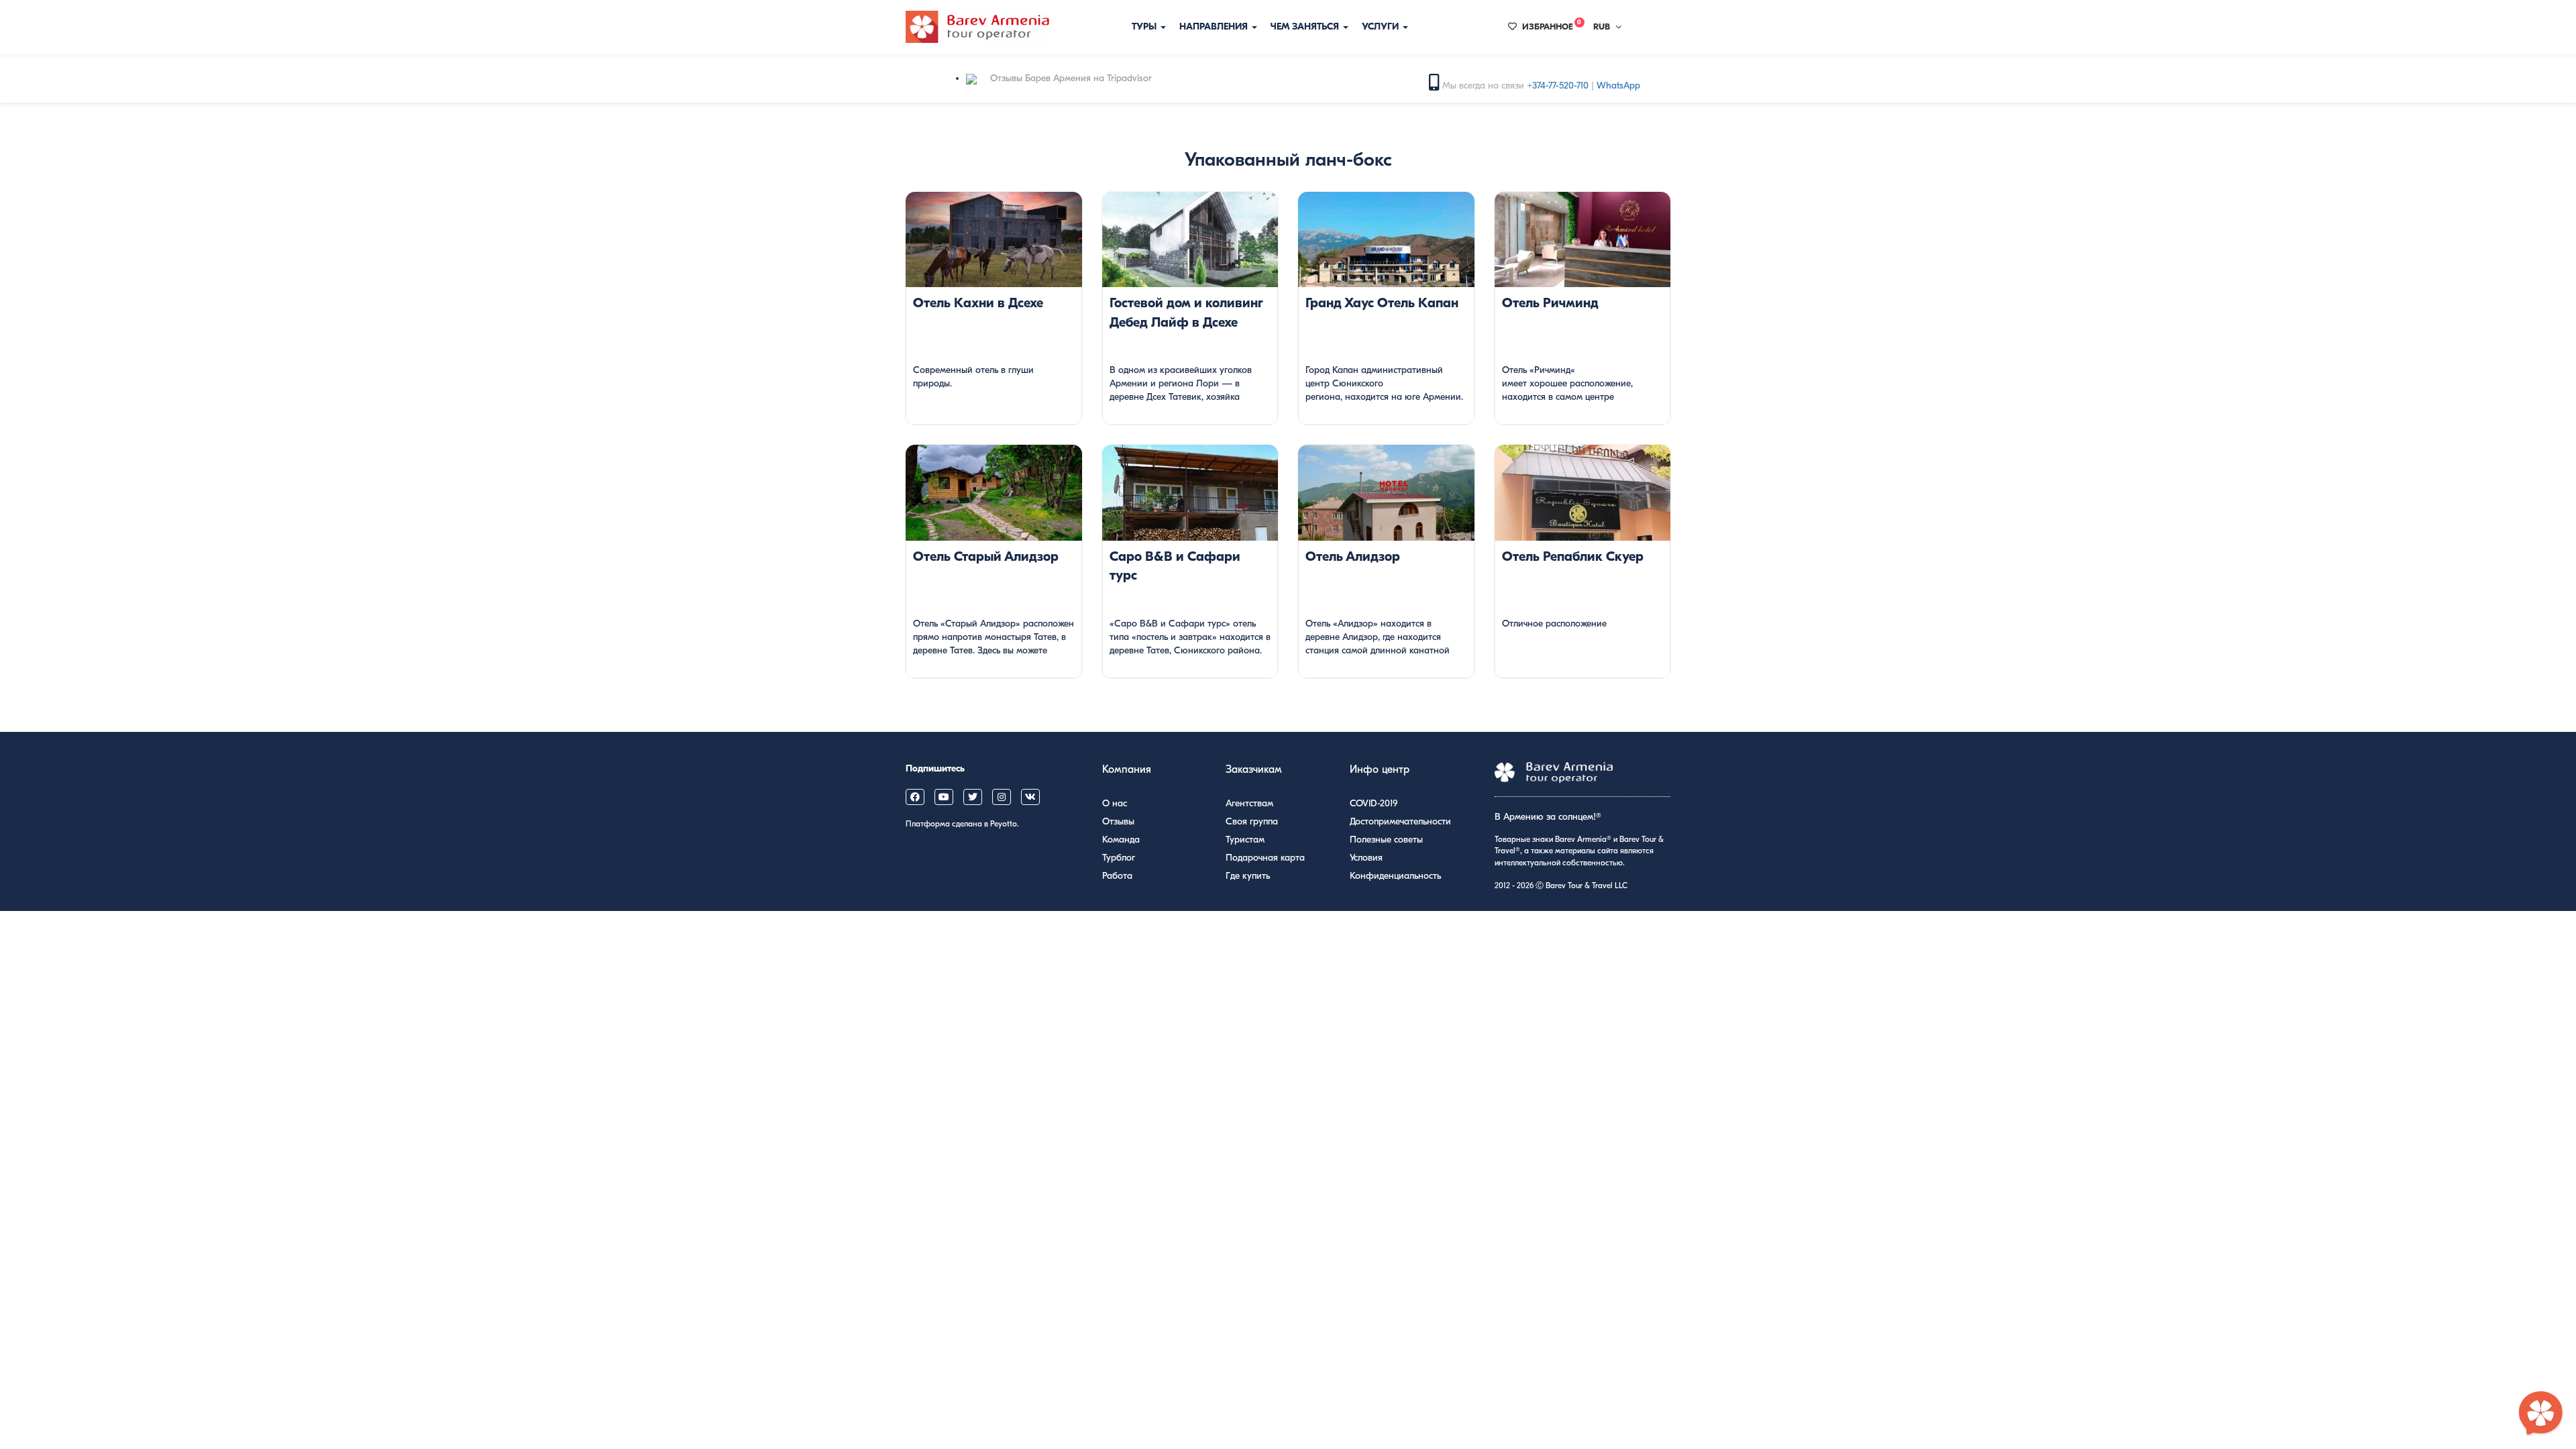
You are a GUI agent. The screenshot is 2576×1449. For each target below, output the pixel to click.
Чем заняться (1306, 26)
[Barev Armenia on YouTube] (944, 797)
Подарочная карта (1265, 858)
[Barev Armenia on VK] (1030, 797)
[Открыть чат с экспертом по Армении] (2541, 1414)
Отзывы (1118, 821)
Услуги (1382, 26)
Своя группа (1252, 821)
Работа (1117, 876)
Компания (1127, 769)
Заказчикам (1254, 769)
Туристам (1245, 840)
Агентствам (1249, 803)
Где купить (1248, 876)
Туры (1145, 26)
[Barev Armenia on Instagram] (1002, 797)
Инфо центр (1380, 769)
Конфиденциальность (1395, 876)
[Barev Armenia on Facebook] (915, 797)
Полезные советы (1386, 840)
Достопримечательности (1400, 821)
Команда (1121, 840)
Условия (1366, 858)
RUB (1602, 26)
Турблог (1119, 858)
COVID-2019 (1374, 803)
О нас (1115, 803)
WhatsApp (1618, 86)
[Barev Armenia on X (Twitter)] (973, 797)
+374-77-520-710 (1558, 86)
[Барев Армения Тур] (977, 27)
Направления (1215, 26)
